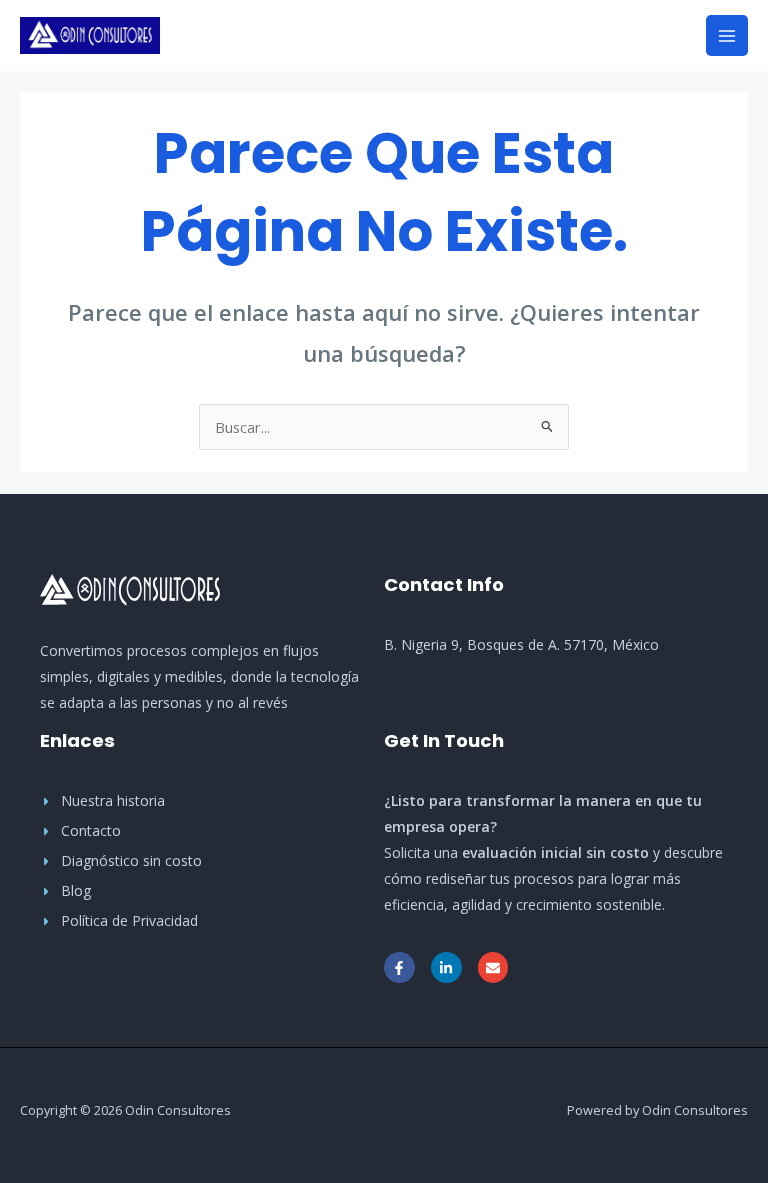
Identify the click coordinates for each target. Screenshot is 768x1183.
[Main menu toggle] (727, 36)
